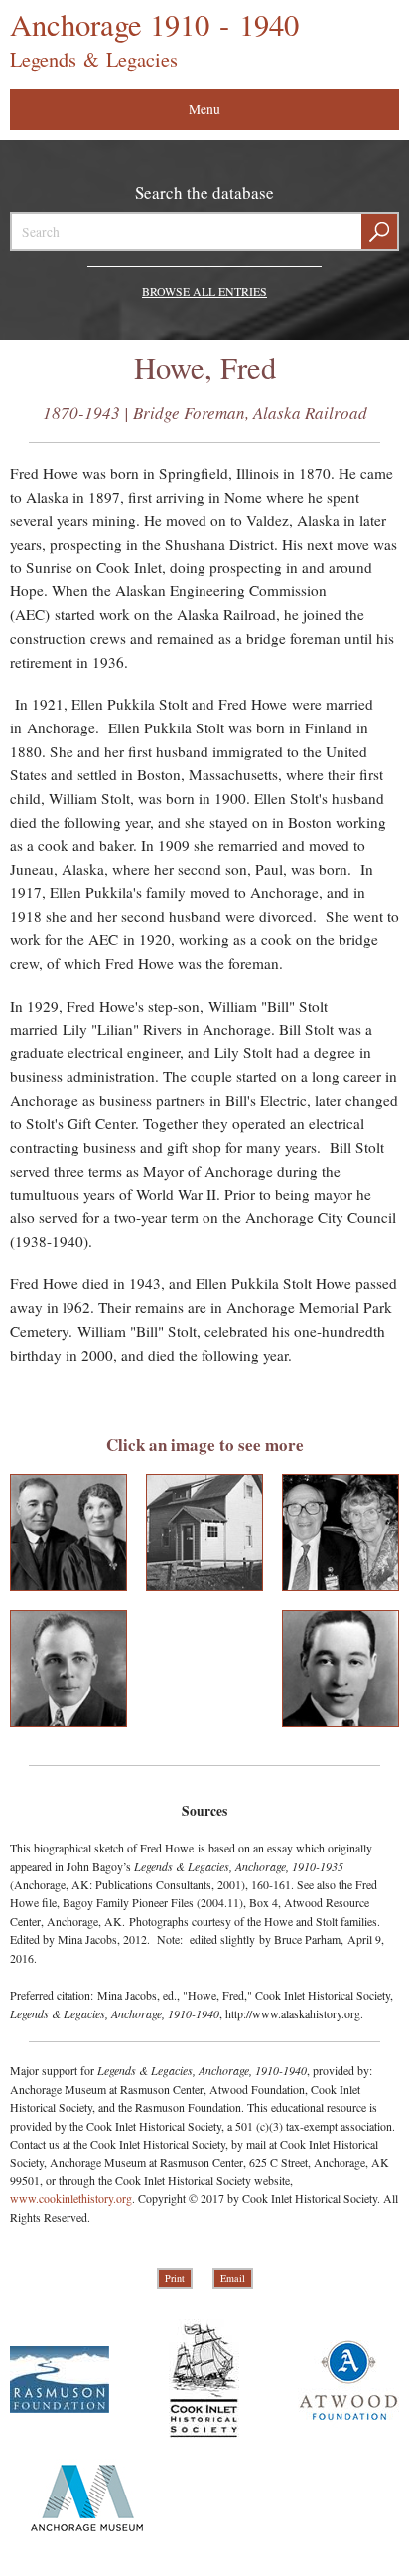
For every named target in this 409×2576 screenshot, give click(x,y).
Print (175, 2278)
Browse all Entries (204, 291)
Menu (204, 109)
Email (233, 2278)
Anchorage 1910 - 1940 (154, 38)
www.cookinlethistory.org (71, 2198)
